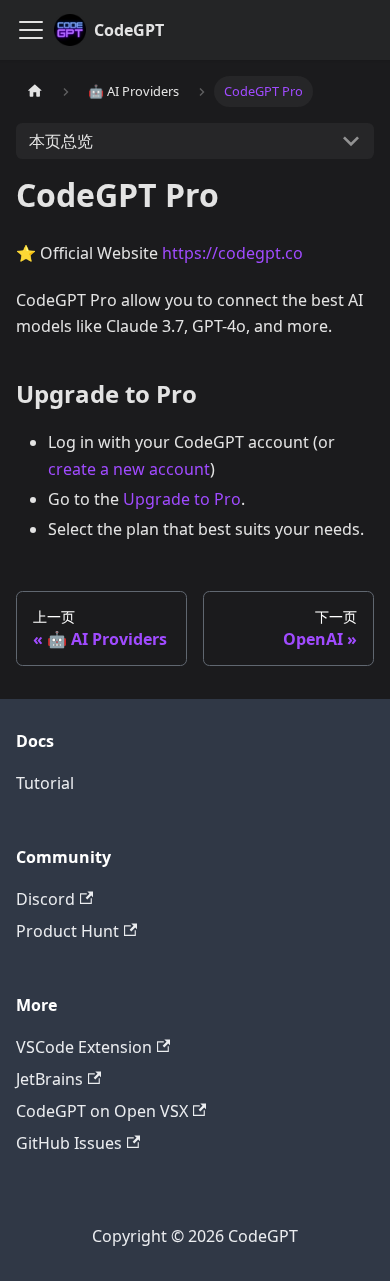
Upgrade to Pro (182, 499)
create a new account (129, 469)
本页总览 (61, 141)
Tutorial (45, 783)
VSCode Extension (84, 1047)
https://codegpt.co (232, 253)
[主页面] (35, 91)
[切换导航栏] (31, 30)
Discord (45, 899)
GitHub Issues (69, 1143)
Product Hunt (67, 931)
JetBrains (49, 1079)
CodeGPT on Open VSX (102, 1111)
